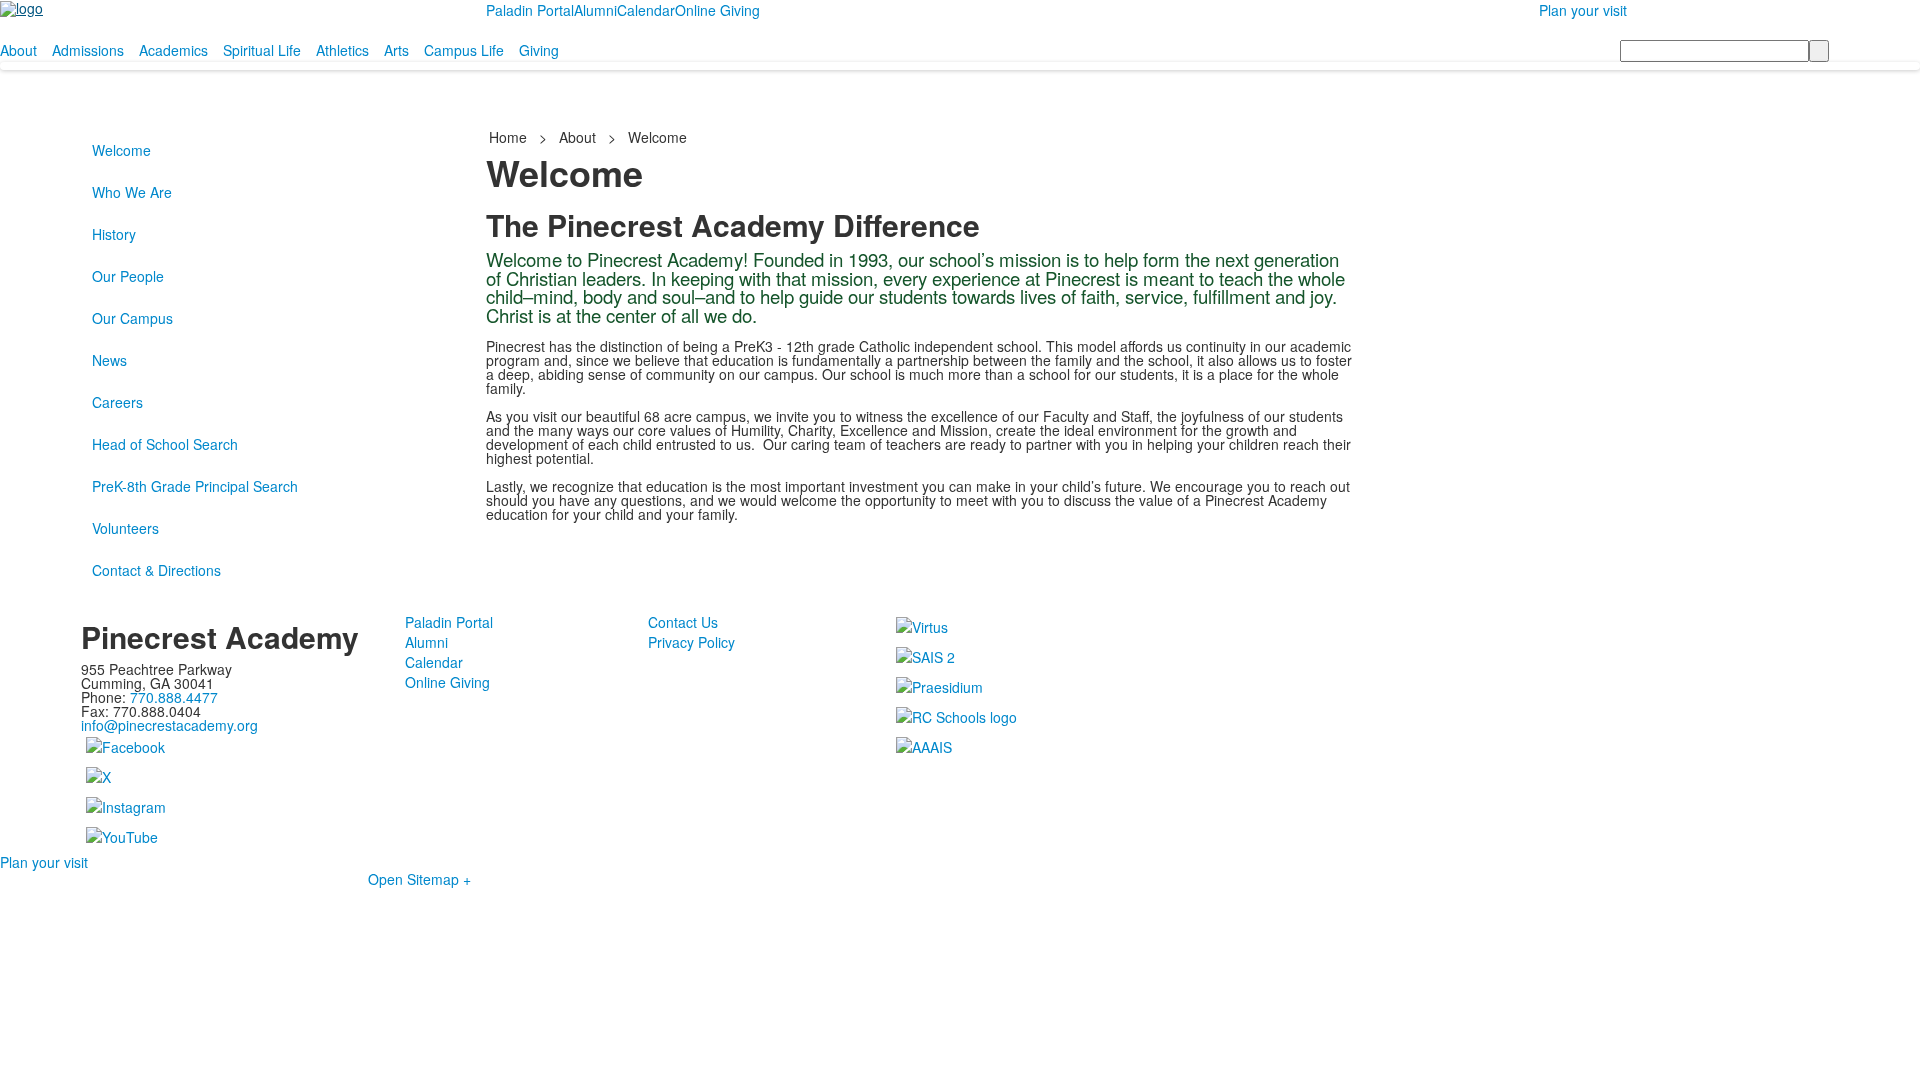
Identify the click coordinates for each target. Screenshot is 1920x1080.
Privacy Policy (691, 642)
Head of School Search (165, 444)
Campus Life (464, 50)
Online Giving (717, 10)
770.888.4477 (174, 697)
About (18, 50)
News (109, 360)
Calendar (646, 10)
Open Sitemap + (419, 879)
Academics (173, 50)
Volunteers (125, 528)
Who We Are (132, 192)
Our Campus (132, 318)
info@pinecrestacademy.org (169, 725)
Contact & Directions (156, 570)
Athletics (342, 50)
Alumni (595, 10)
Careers (117, 402)
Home (510, 137)
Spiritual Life (262, 50)
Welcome (121, 150)
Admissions (88, 50)
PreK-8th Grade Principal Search (195, 486)
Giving (539, 50)
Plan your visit (1583, 10)
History (114, 234)
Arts (396, 50)
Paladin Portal (530, 10)
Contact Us (683, 622)
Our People (128, 276)
